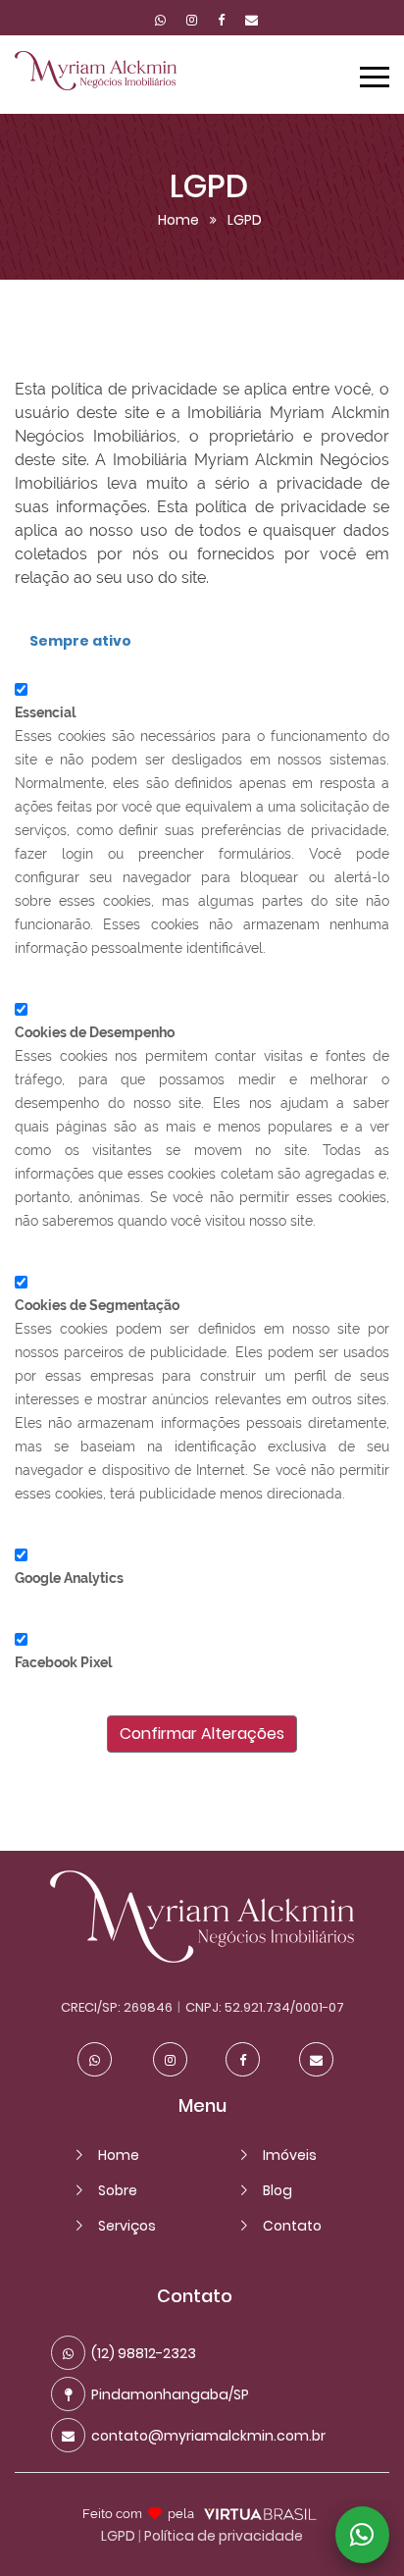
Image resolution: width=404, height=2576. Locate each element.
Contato (292, 2226)
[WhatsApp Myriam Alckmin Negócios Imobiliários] (160, 21)
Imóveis (290, 2155)
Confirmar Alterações (202, 1734)
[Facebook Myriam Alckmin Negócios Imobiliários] (221, 21)
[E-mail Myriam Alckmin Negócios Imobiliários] (247, 21)
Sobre (118, 2190)
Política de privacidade (224, 2536)
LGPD (118, 2536)
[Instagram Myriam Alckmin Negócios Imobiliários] (192, 21)
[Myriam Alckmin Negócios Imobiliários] (202, 1958)
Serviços (127, 2226)
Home (178, 220)
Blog (278, 2190)
